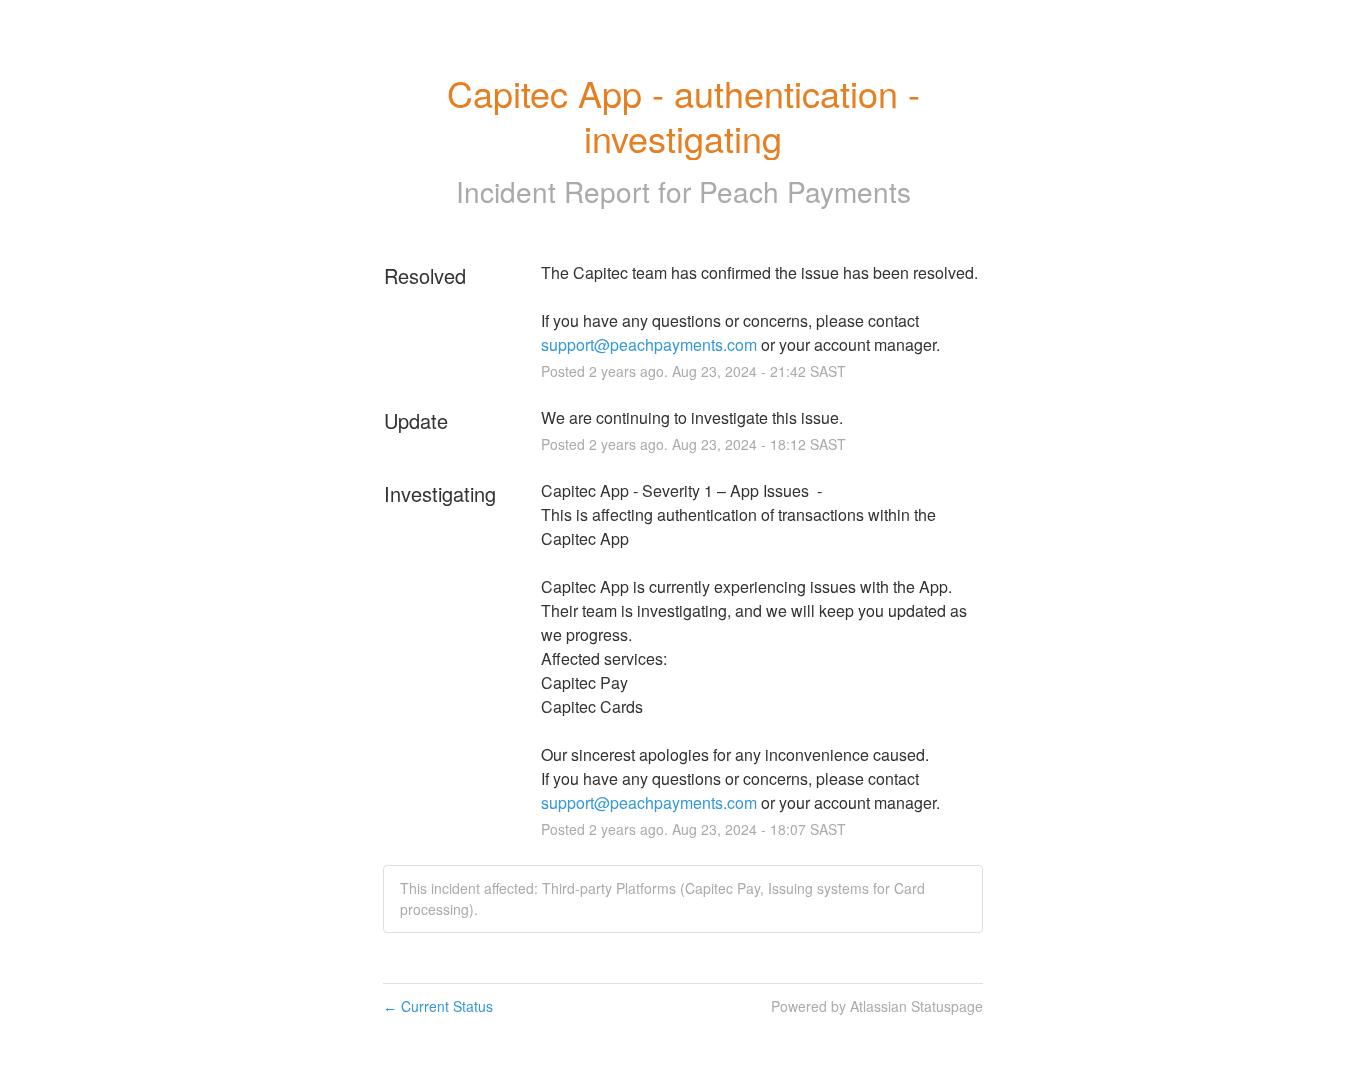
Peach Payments (805, 191)
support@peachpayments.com (649, 344)
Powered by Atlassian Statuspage (877, 1006)
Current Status (438, 1006)
